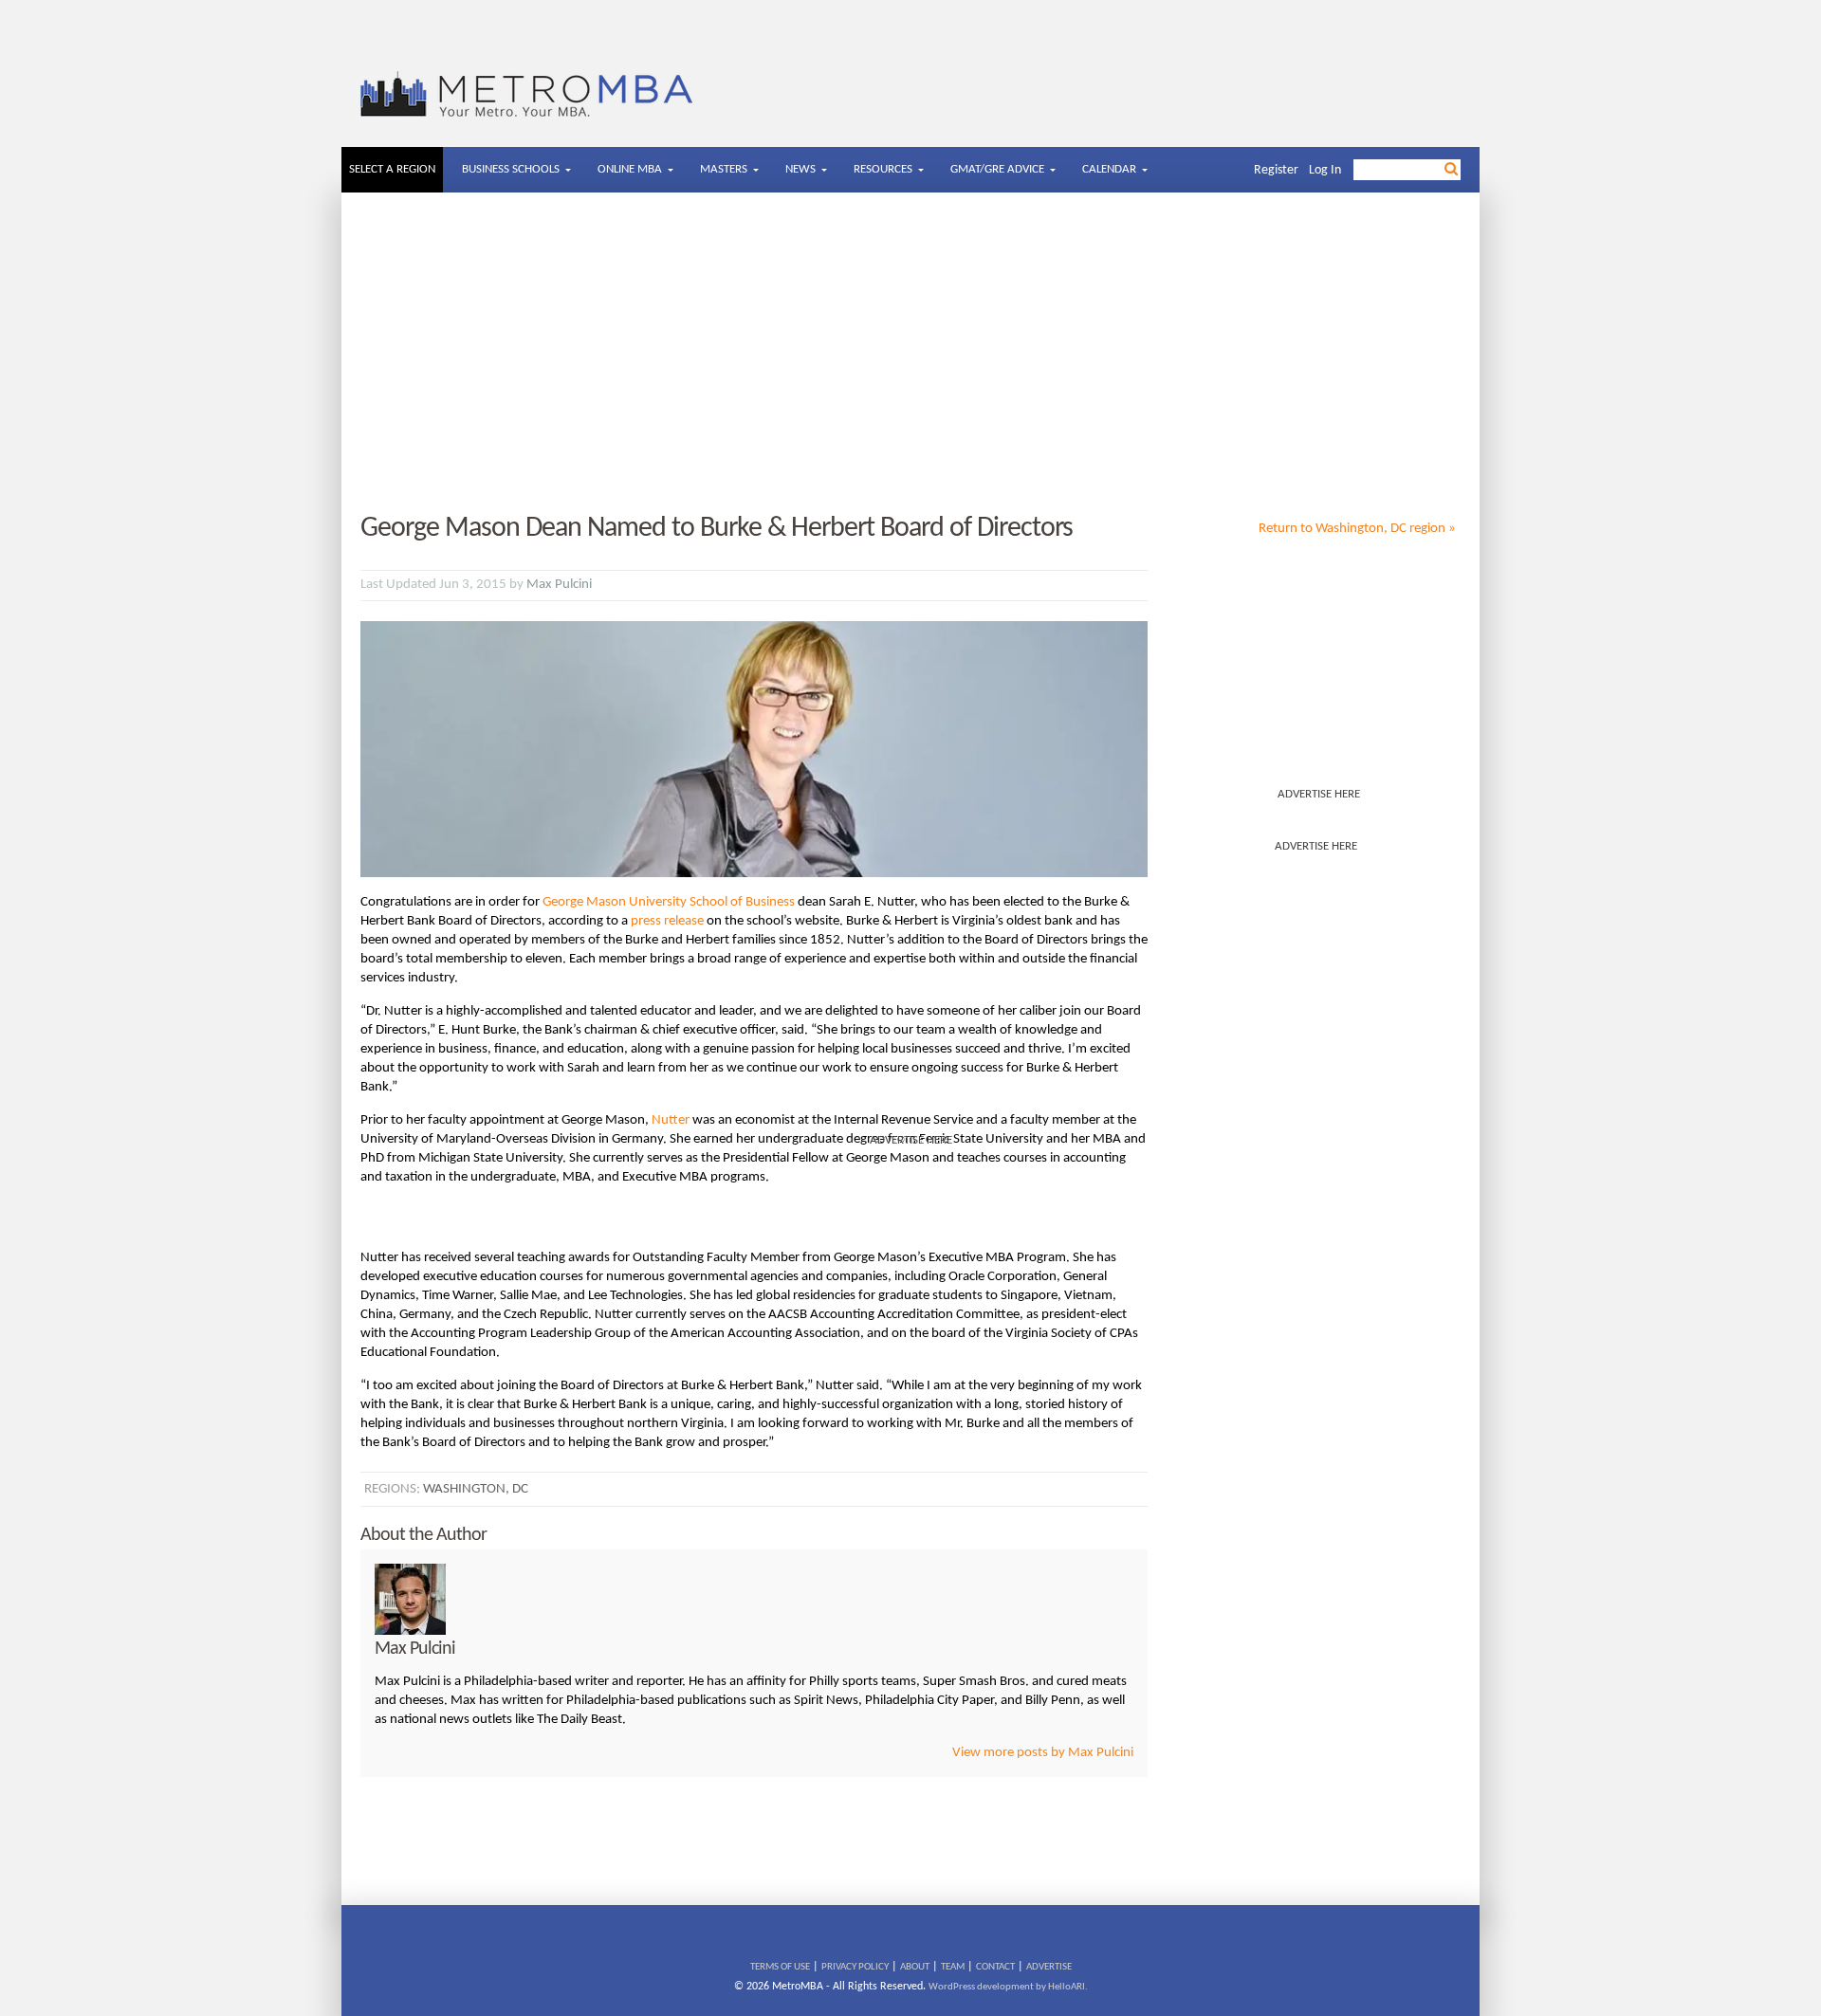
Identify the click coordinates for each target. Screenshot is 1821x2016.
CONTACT (995, 1967)
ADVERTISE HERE (1319, 794)
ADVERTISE (1049, 1967)
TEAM (953, 1967)
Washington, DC (476, 1489)
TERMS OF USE (780, 1967)
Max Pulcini (559, 585)
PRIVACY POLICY (855, 1967)
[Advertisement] (910, 354)
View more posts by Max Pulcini (1043, 1753)
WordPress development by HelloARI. (1008, 1987)
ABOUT (915, 1967)
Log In (1325, 170)
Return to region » (1357, 529)
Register (1276, 170)
